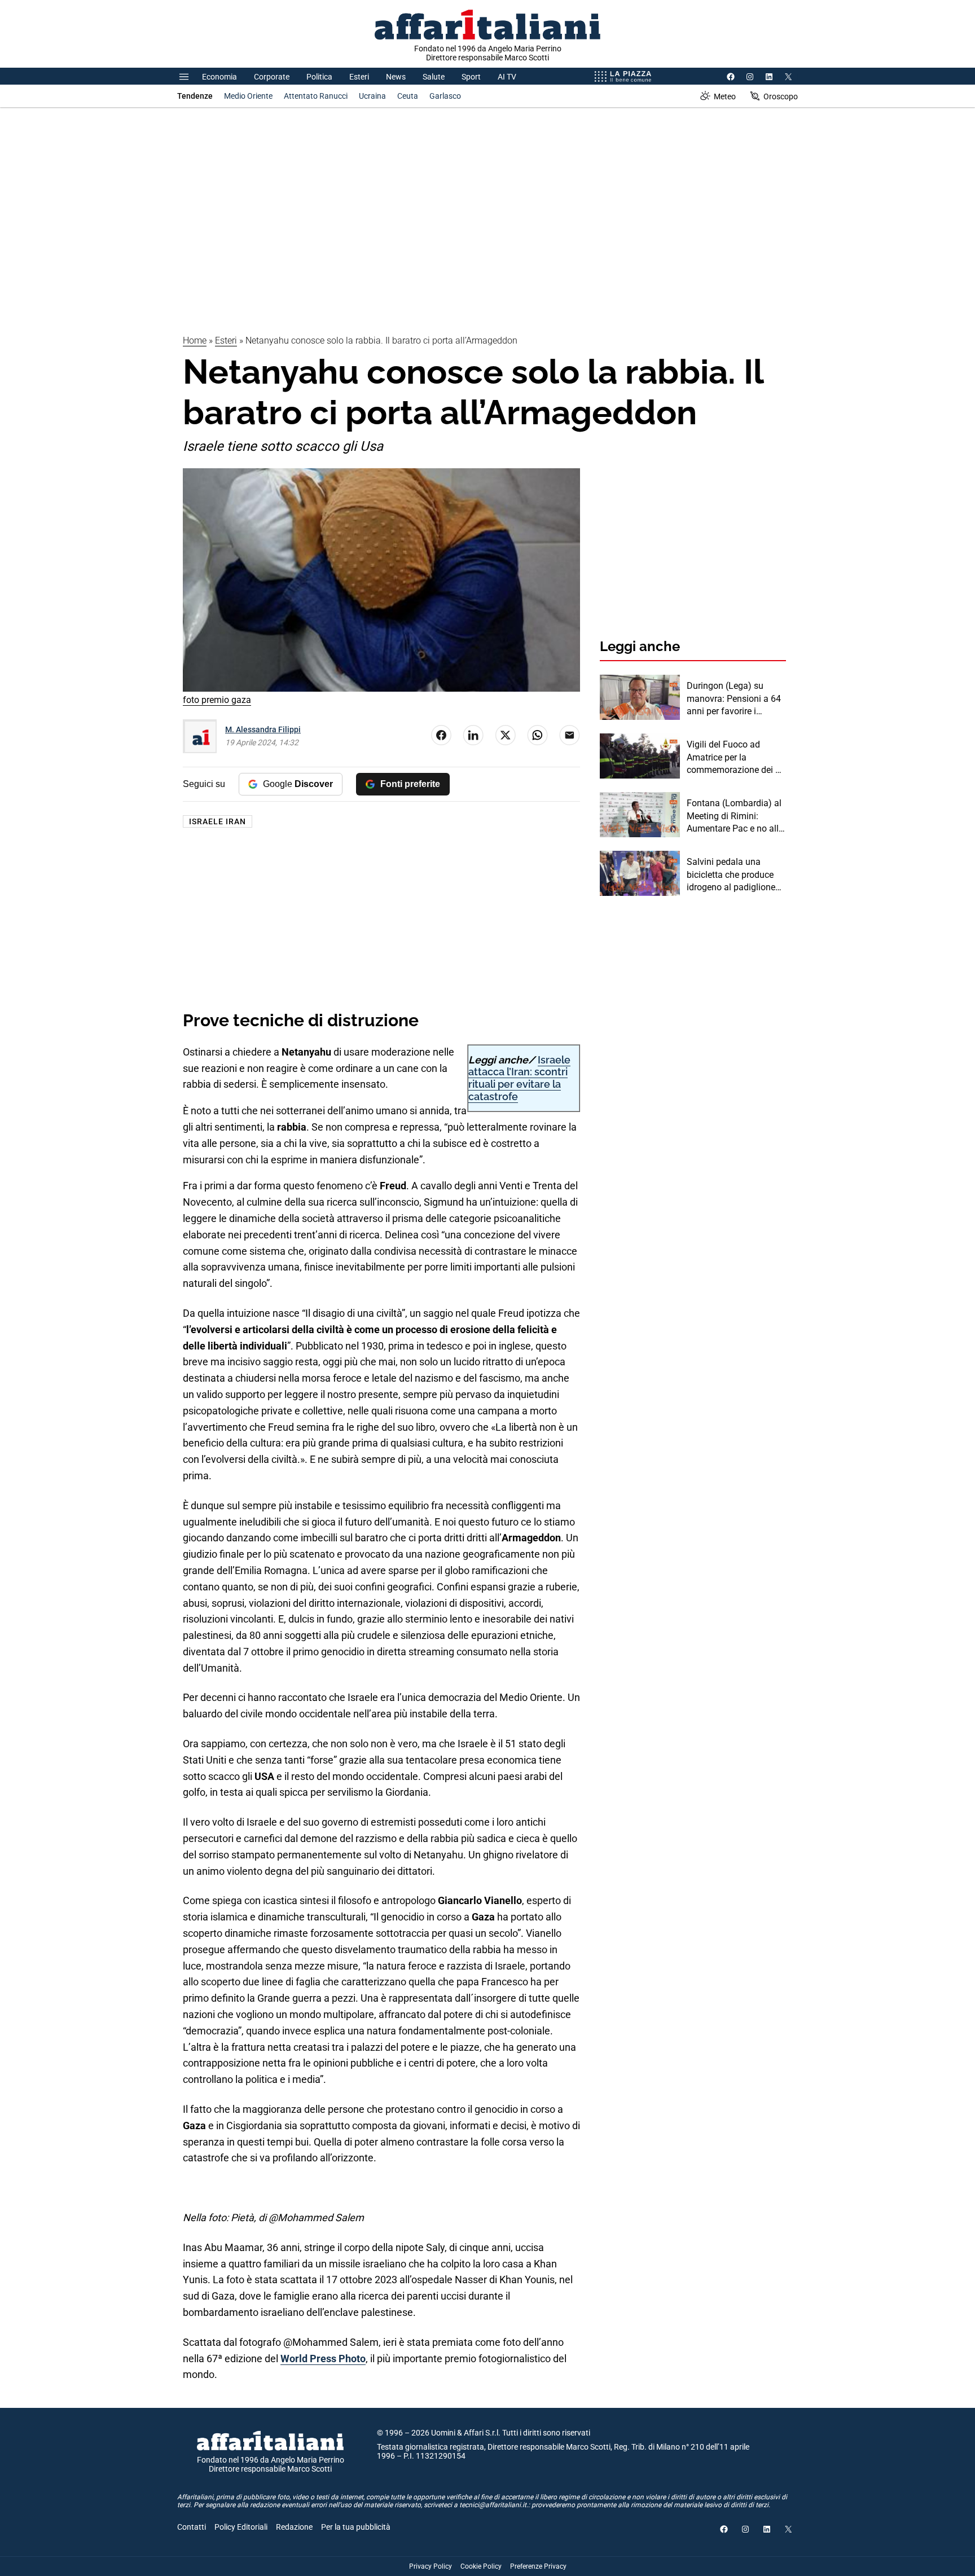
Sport (471, 77)
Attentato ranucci (316, 96)
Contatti (192, 2527)
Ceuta (408, 96)
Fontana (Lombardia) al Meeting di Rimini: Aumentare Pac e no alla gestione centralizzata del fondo (735, 816)
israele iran (218, 821)
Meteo (725, 96)
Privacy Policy (431, 2566)
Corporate (272, 77)
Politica (319, 77)
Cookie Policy (481, 2566)
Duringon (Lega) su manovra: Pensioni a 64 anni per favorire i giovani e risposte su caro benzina (734, 699)
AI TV (507, 77)
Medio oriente (248, 96)
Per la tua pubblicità (356, 2527)
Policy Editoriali (241, 2527)
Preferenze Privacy (538, 2566)
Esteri (359, 77)
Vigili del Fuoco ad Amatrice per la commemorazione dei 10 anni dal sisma (736, 758)
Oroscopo (781, 96)
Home (195, 340)
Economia (219, 77)
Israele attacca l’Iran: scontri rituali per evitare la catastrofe (519, 1078)
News (396, 77)
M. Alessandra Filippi (263, 729)
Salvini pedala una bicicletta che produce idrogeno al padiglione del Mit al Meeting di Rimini (731, 875)
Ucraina (372, 96)
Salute (434, 77)
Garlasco (445, 96)
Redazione (294, 2527)
